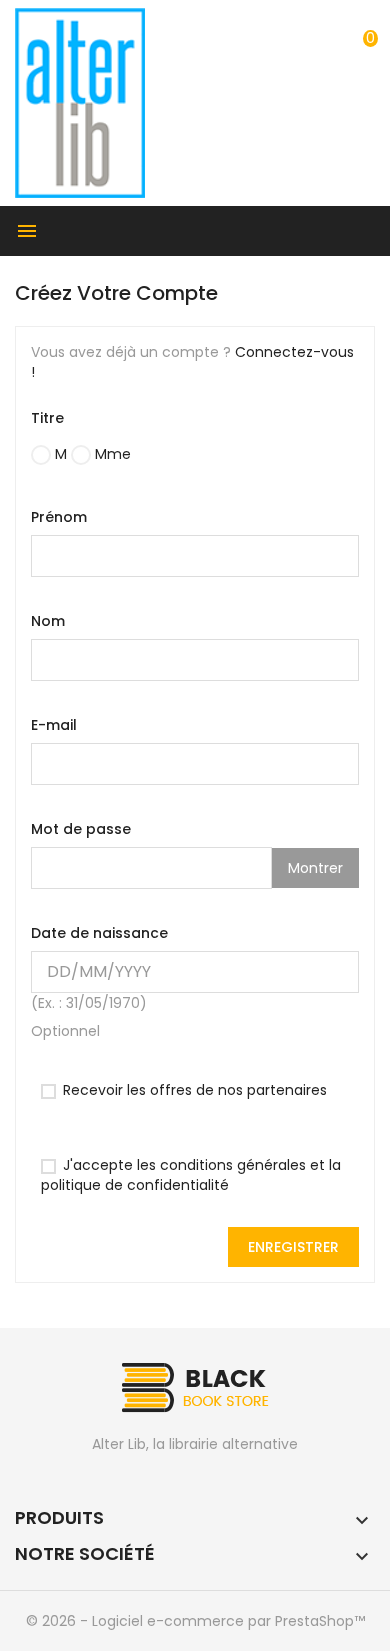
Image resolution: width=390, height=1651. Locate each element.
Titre (47, 418)
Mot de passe (81, 829)
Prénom (59, 517)
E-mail (54, 725)
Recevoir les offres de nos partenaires (193, 1090)
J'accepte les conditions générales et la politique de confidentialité (191, 1175)
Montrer (315, 868)
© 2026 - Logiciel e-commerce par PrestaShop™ (195, 1621)
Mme (111, 454)
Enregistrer (293, 1247)
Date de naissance (99, 933)
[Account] (334, 26)
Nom (48, 621)
